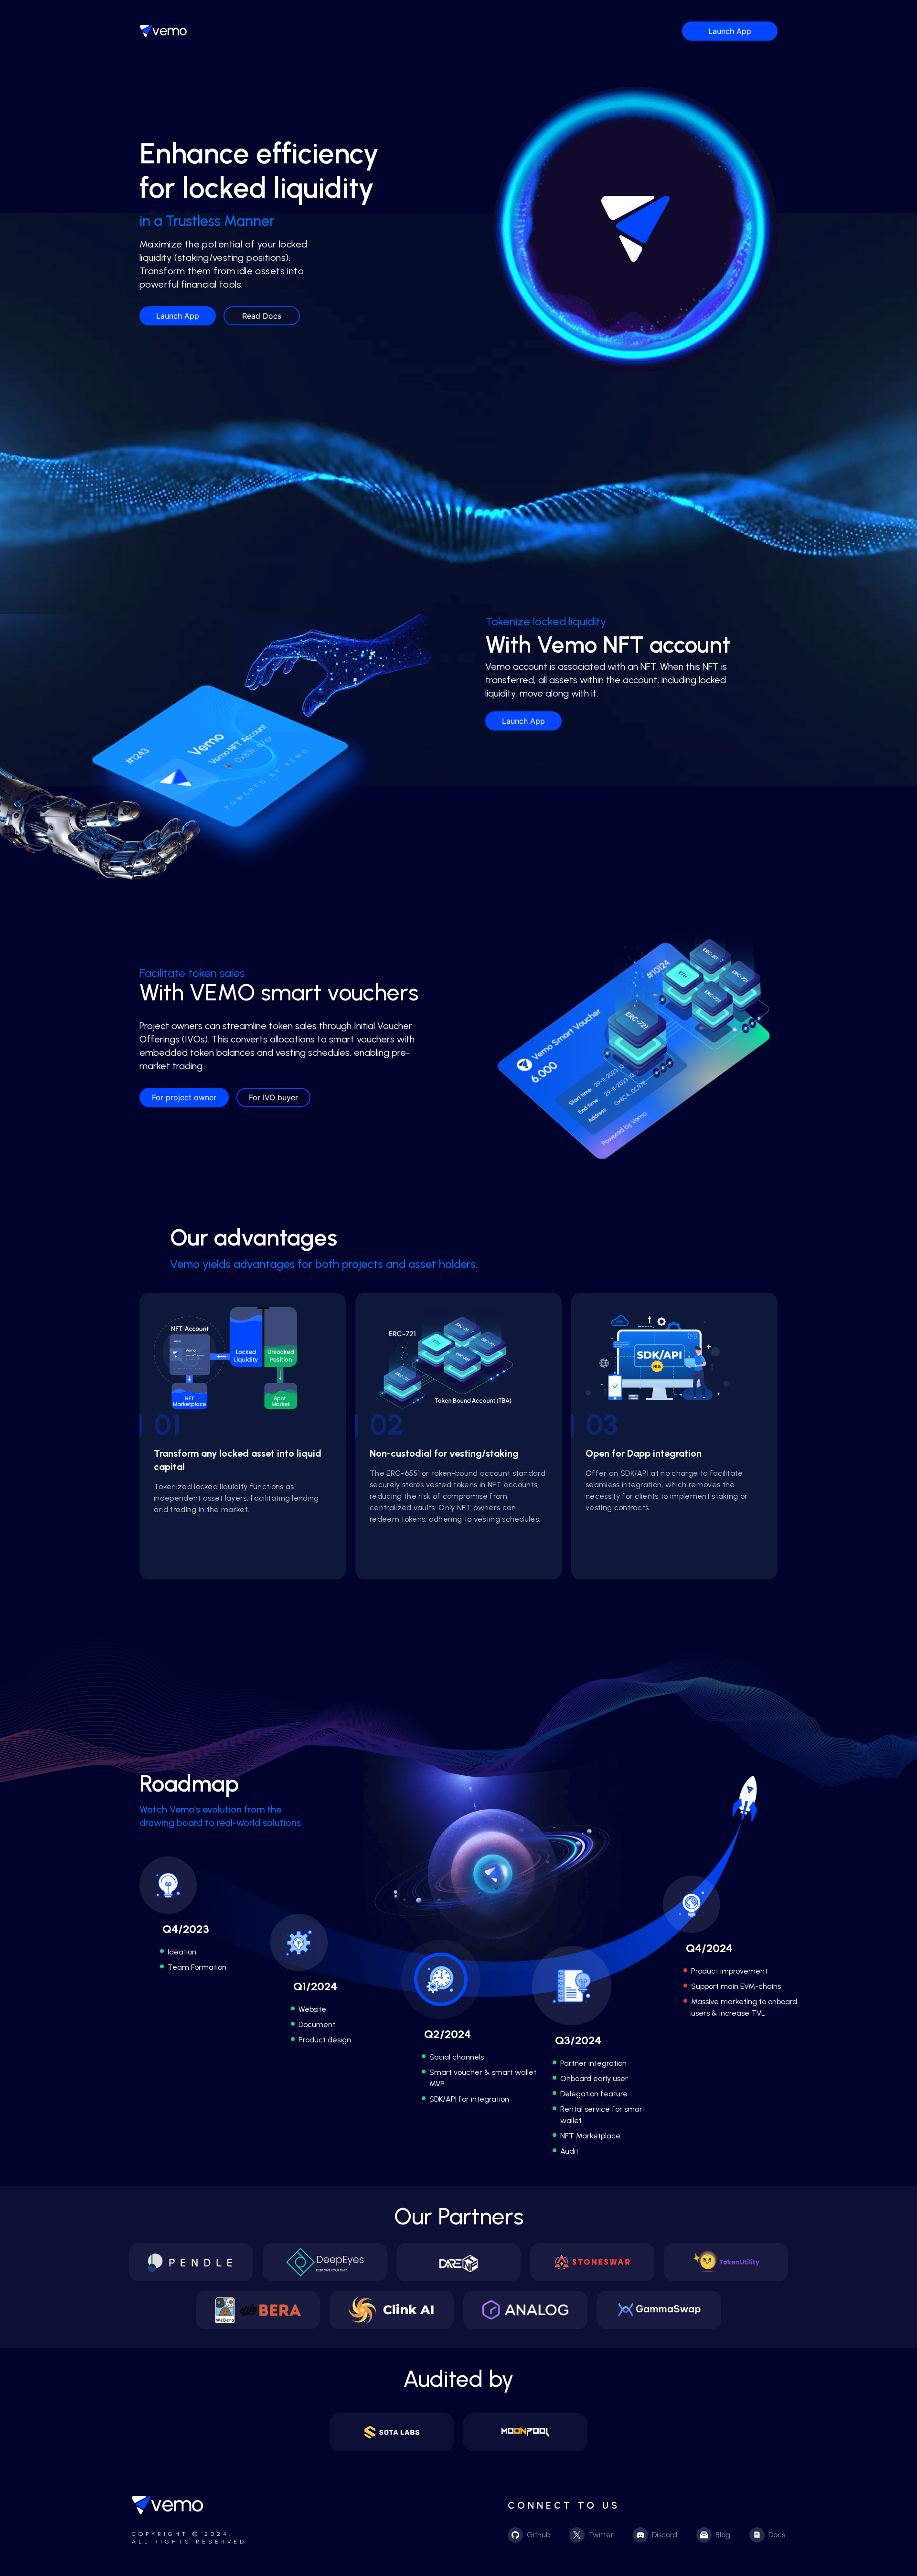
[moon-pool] (525, 2432)
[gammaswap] (659, 2310)
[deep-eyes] (325, 2262)
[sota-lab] (392, 2432)
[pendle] (191, 2262)
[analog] (525, 2310)
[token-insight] (726, 2262)
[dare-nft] (458, 2262)
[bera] (258, 2310)
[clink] (392, 2310)
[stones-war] (592, 2262)
